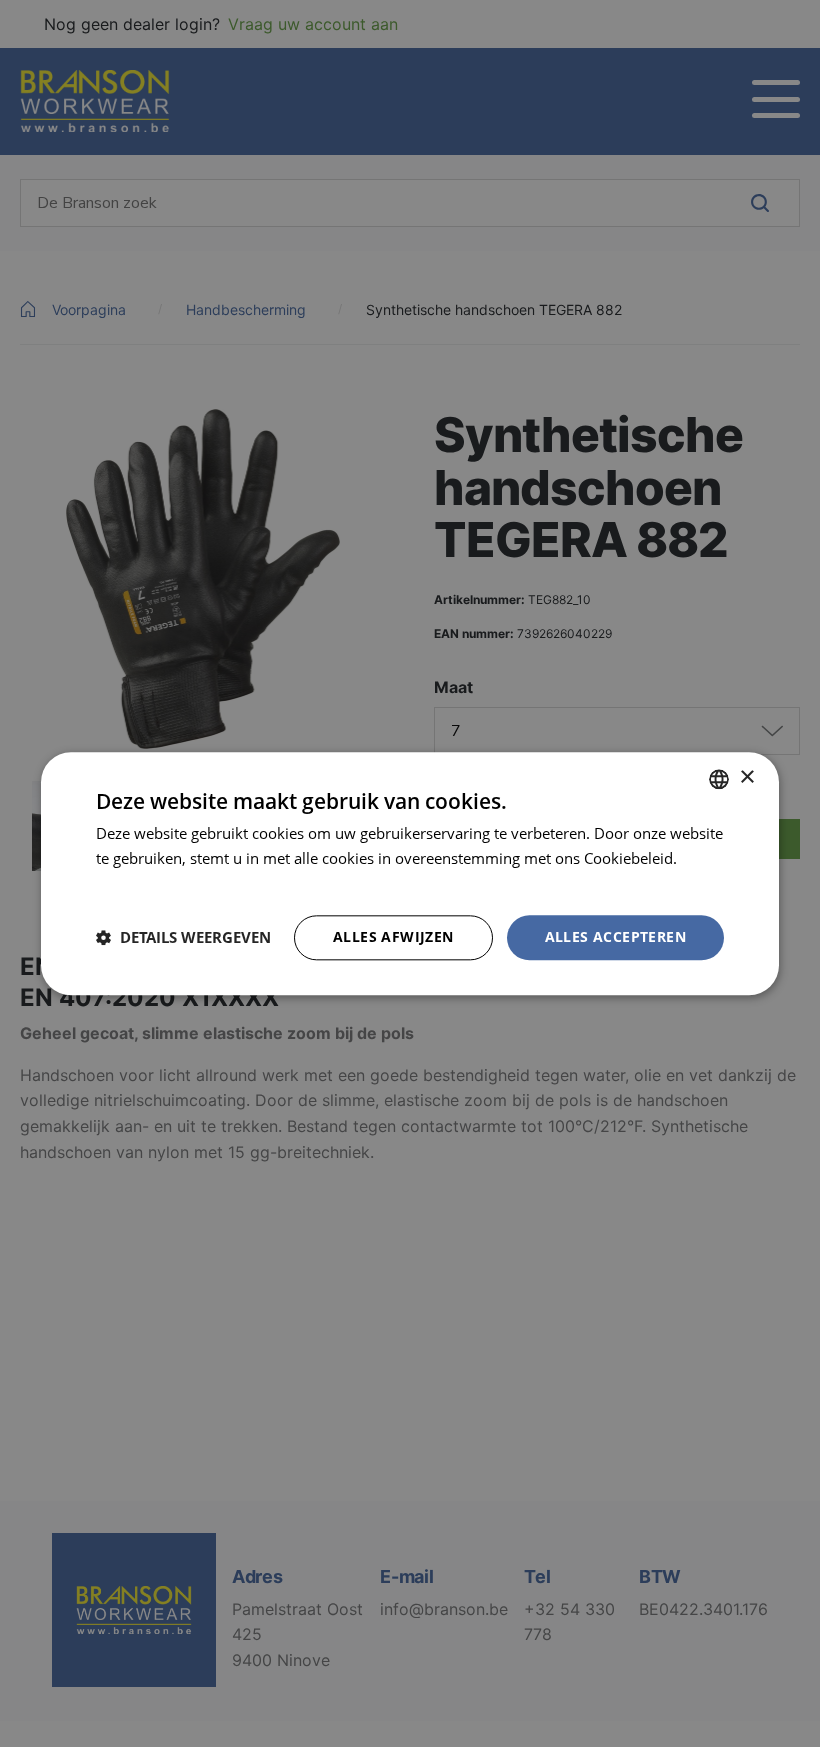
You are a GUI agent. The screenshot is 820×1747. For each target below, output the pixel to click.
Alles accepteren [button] (615, 936)
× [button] (746, 777)
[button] (183, 938)
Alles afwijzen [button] (393, 936)
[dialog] (410, 873)
